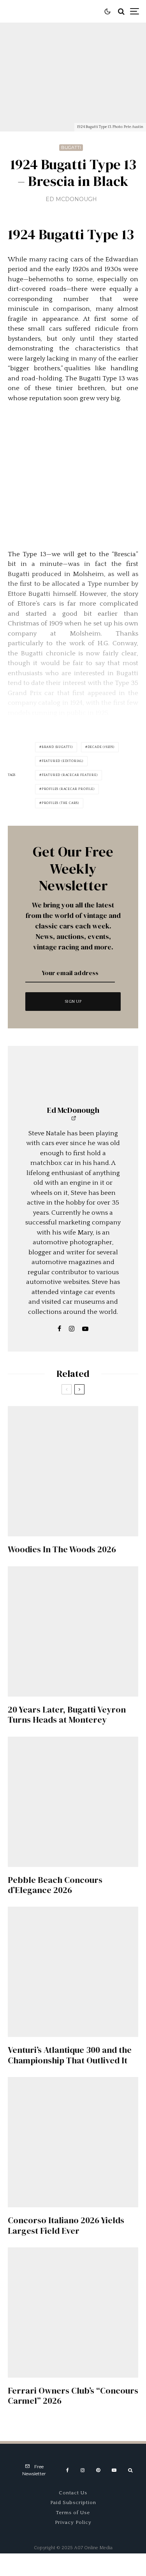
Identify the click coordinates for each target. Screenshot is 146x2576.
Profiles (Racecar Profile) (68, 789)
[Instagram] (83, 2470)
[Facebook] (68, 2470)
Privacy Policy (73, 2522)
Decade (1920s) (101, 747)
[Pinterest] (98, 2470)
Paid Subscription (73, 2502)
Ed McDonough (71, 199)
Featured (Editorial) (62, 761)
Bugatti (71, 147)
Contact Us (73, 2493)
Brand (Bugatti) (57, 747)
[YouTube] (114, 2470)
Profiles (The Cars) (60, 803)
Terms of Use (73, 2513)
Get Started (73, 1812)
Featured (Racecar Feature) (70, 775)
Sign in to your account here (91, 1844)
